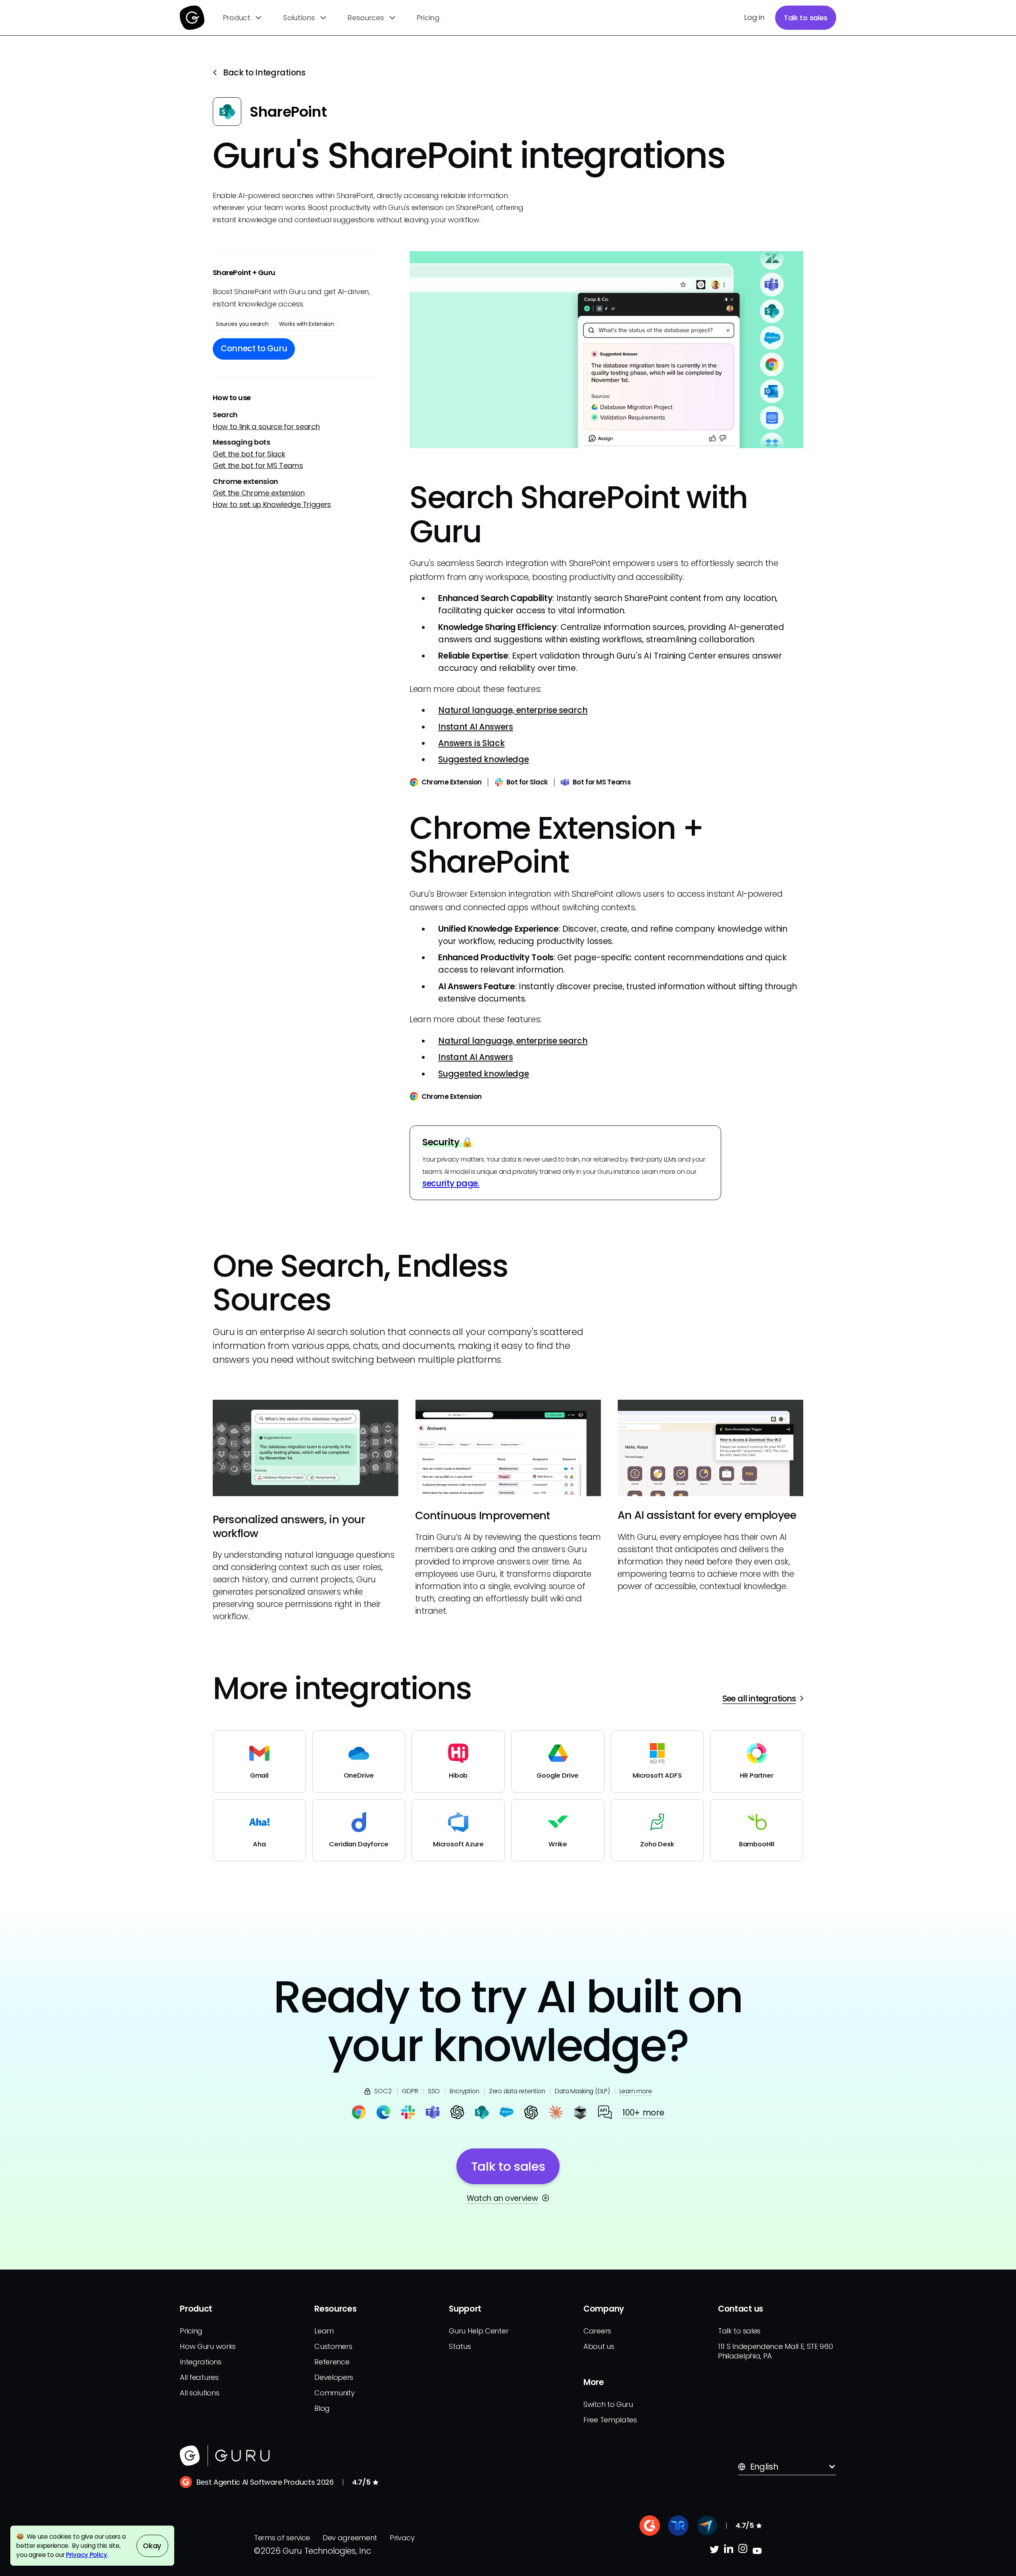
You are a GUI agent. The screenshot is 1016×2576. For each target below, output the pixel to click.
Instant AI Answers (475, 727)
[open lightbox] (606, 350)
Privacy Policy (87, 2555)
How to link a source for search (266, 427)
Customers (333, 2346)
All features (199, 2377)
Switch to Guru (608, 2404)
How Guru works (208, 2346)
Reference (332, 2362)
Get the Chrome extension (259, 493)
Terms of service (282, 2538)
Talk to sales (806, 18)
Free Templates (610, 2420)
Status (460, 2346)
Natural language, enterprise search (513, 710)
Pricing (428, 18)
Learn (324, 2331)
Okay (152, 2546)
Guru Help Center (479, 2331)
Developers (334, 2377)
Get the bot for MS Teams (258, 465)
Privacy (402, 2538)
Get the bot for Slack (249, 454)
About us (599, 2346)
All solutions (199, 2393)
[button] (243, 18)
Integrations (200, 2362)
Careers (597, 2331)
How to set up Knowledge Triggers (272, 504)
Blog (322, 2408)
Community (334, 2393)
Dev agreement (350, 2538)
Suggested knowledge (483, 759)
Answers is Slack (471, 743)
